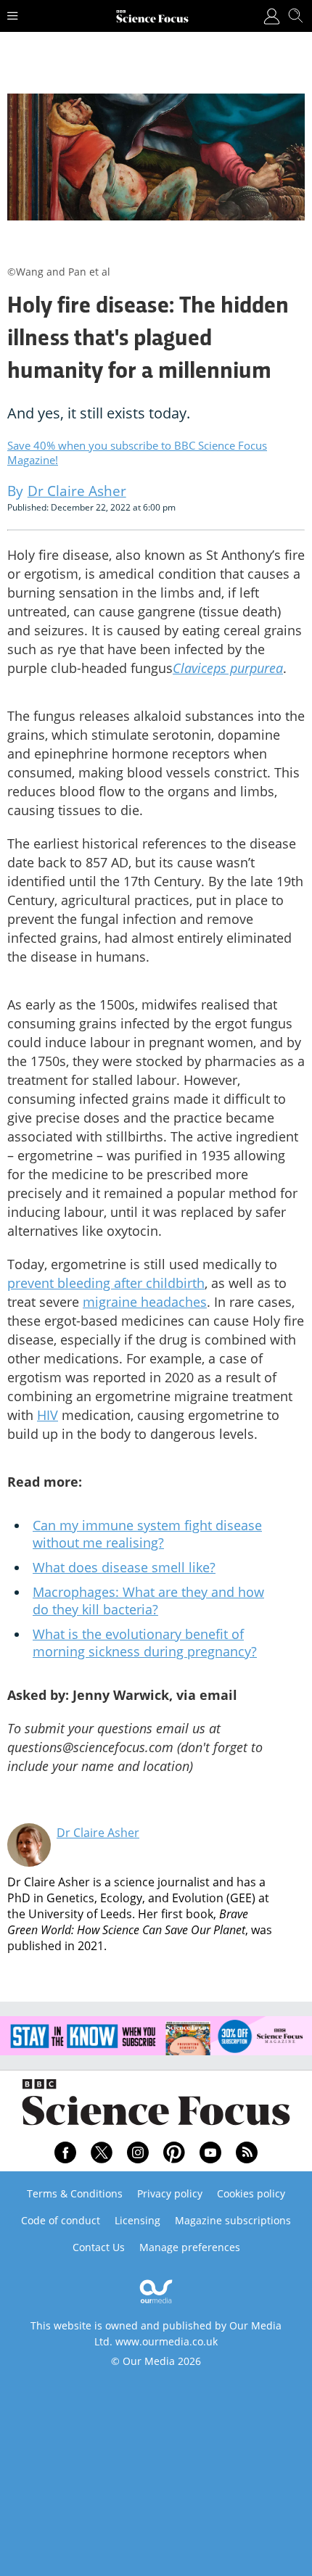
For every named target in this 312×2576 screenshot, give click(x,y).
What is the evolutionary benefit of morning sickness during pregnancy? (145, 1643)
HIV (48, 1415)
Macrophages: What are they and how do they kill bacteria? (148, 1601)
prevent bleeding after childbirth (106, 1283)
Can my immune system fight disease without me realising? (147, 1534)
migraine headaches (145, 1302)
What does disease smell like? (124, 1567)
